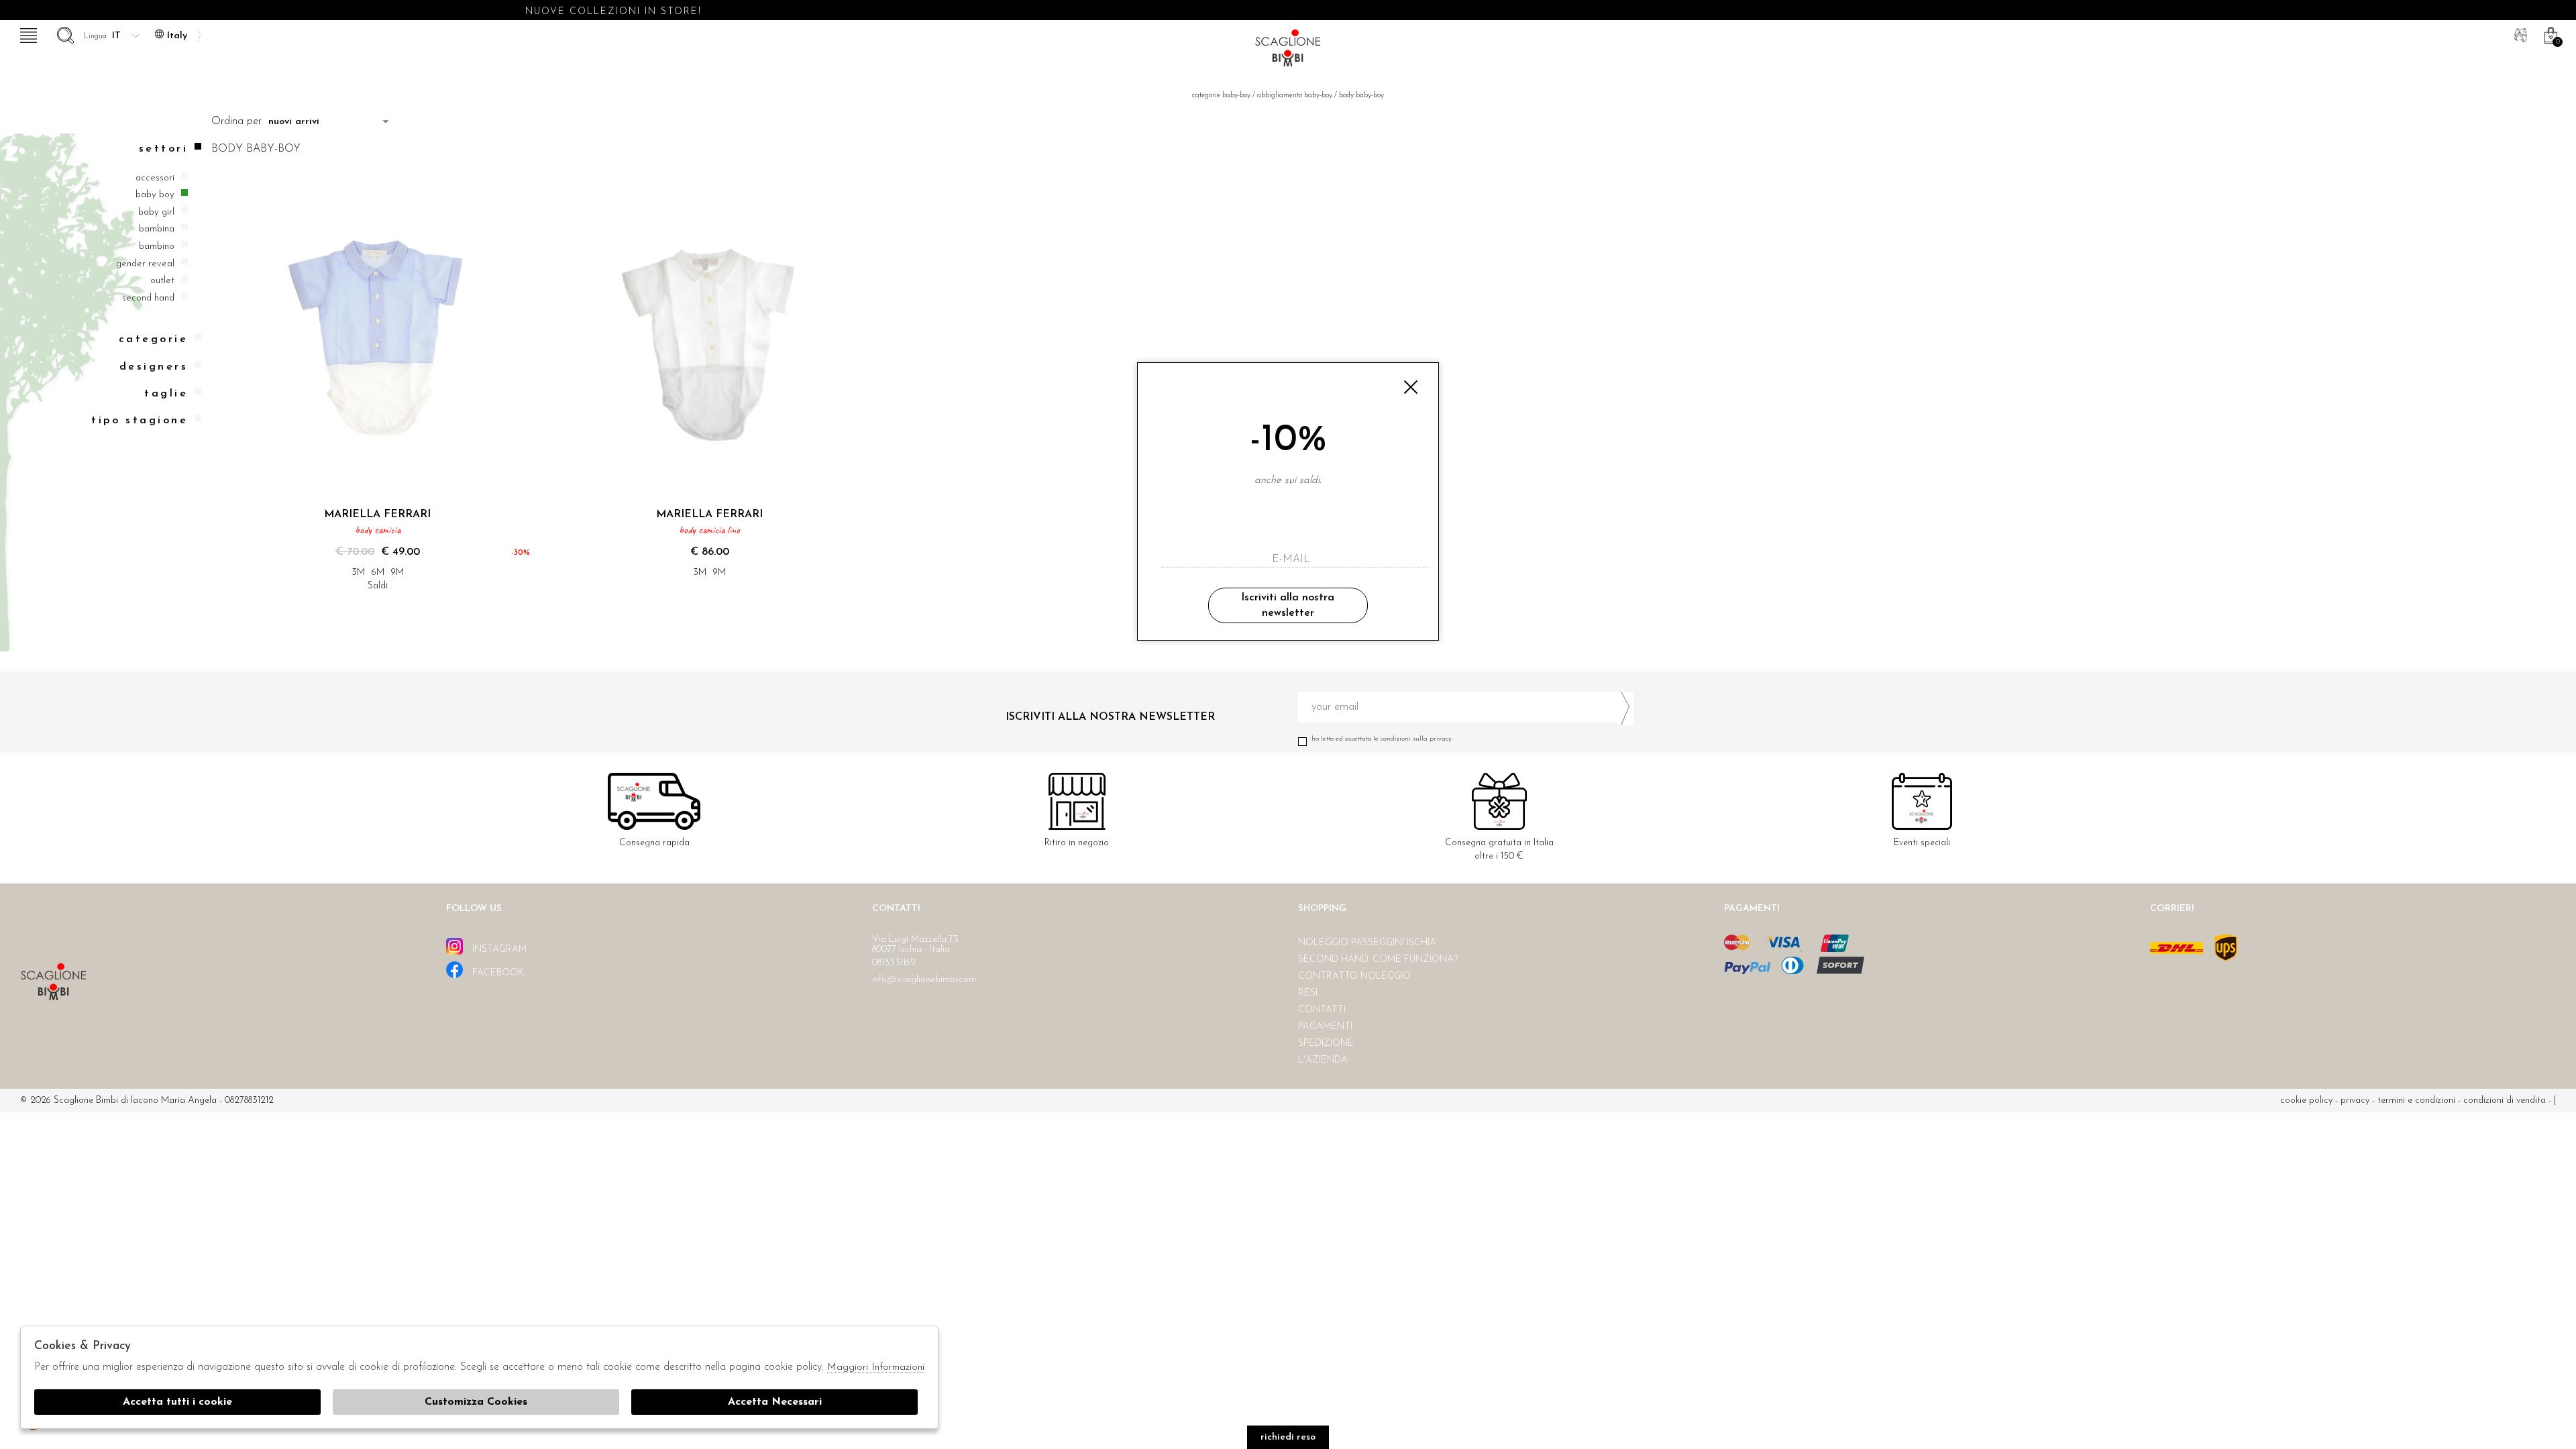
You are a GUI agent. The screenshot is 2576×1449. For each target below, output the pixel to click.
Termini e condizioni (2416, 1101)
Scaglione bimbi (1288, 52)
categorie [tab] (153, 339)
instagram (498, 950)
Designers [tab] (154, 367)
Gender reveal (145, 264)
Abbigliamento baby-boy (1295, 96)
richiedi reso (1288, 1437)
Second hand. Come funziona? (1378, 960)
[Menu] (27, 34)
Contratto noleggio (1354, 976)
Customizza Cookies (476, 1402)
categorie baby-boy (1221, 96)
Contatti (1322, 1010)
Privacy (2355, 1101)
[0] (2549, 34)
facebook (497, 973)
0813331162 (894, 963)
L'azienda (1323, 1060)
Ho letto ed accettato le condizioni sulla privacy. (1382, 739)
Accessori (155, 178)
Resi (1308, 993)
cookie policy (2306, 1101)
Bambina (157, 229)
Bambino (157, 247)
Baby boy (155, 195)
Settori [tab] (163, 149)
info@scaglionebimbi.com (924, 980)
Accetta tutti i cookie (177, 1402)
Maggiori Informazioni (876, 1367)
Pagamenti (1325, 1027)
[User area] (2519, 34)
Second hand (148, 298)
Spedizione (1326, 1043)
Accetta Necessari (775, 1402)
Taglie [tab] (166, 394)
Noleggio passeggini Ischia (1367, 943)
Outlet (162, 281)
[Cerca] (64, 34)
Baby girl (156, 212)
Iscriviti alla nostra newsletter (1288, 605)
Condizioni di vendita (2505, 1101)
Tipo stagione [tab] (140, 421)
